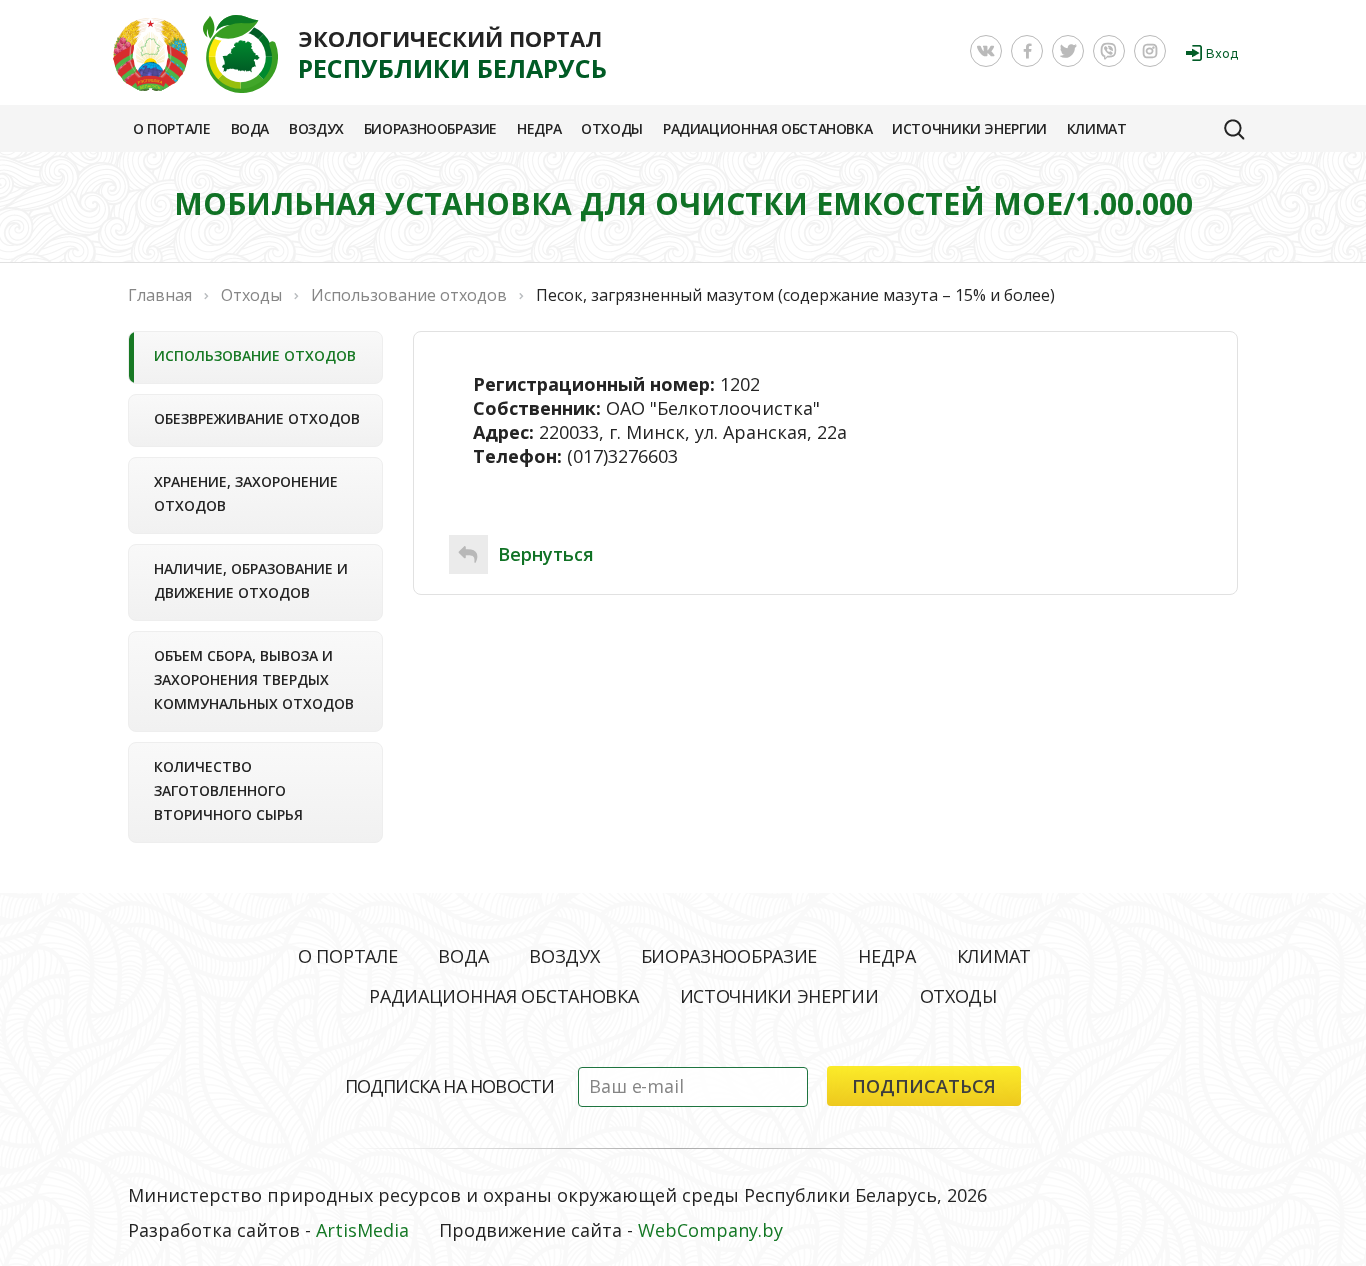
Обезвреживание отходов (257, 418)
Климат (1097, 128)
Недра (539, 128)
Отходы (612, 128)
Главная (160, 295)
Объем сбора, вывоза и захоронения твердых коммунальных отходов (254, 679)
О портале (172, 128)
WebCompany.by (710, 1230)
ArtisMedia (362, 1230)
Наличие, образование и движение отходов (251, 580)
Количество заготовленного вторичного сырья (228, 790)
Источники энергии (969, 128)
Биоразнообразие (430, 128)
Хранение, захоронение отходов (246, 493)
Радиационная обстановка (767, 128)
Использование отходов (255, 355)
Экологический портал (452, 54)
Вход (1222, 53)
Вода (250, 128)
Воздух (316, 128)
